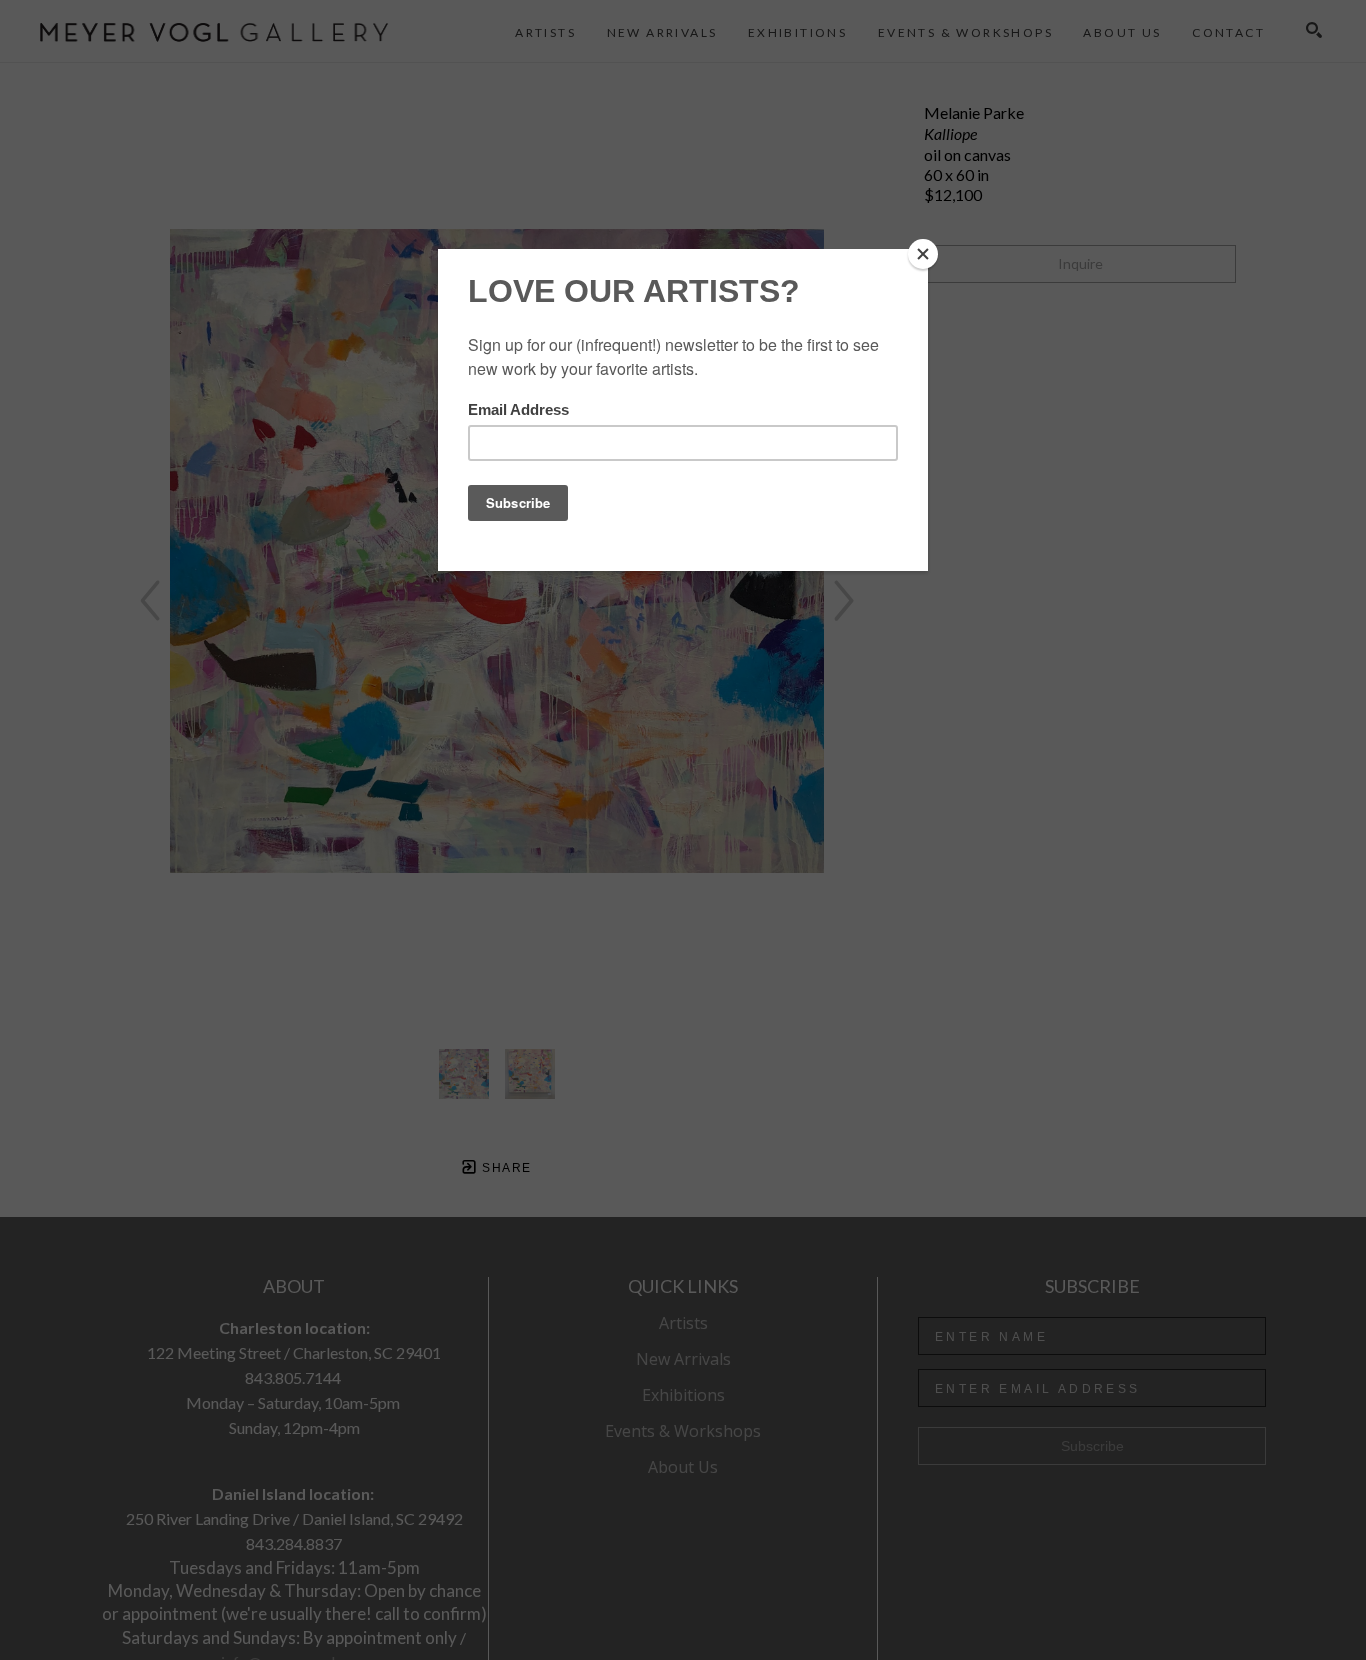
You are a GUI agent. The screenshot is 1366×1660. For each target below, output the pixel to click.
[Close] (923, 254)
